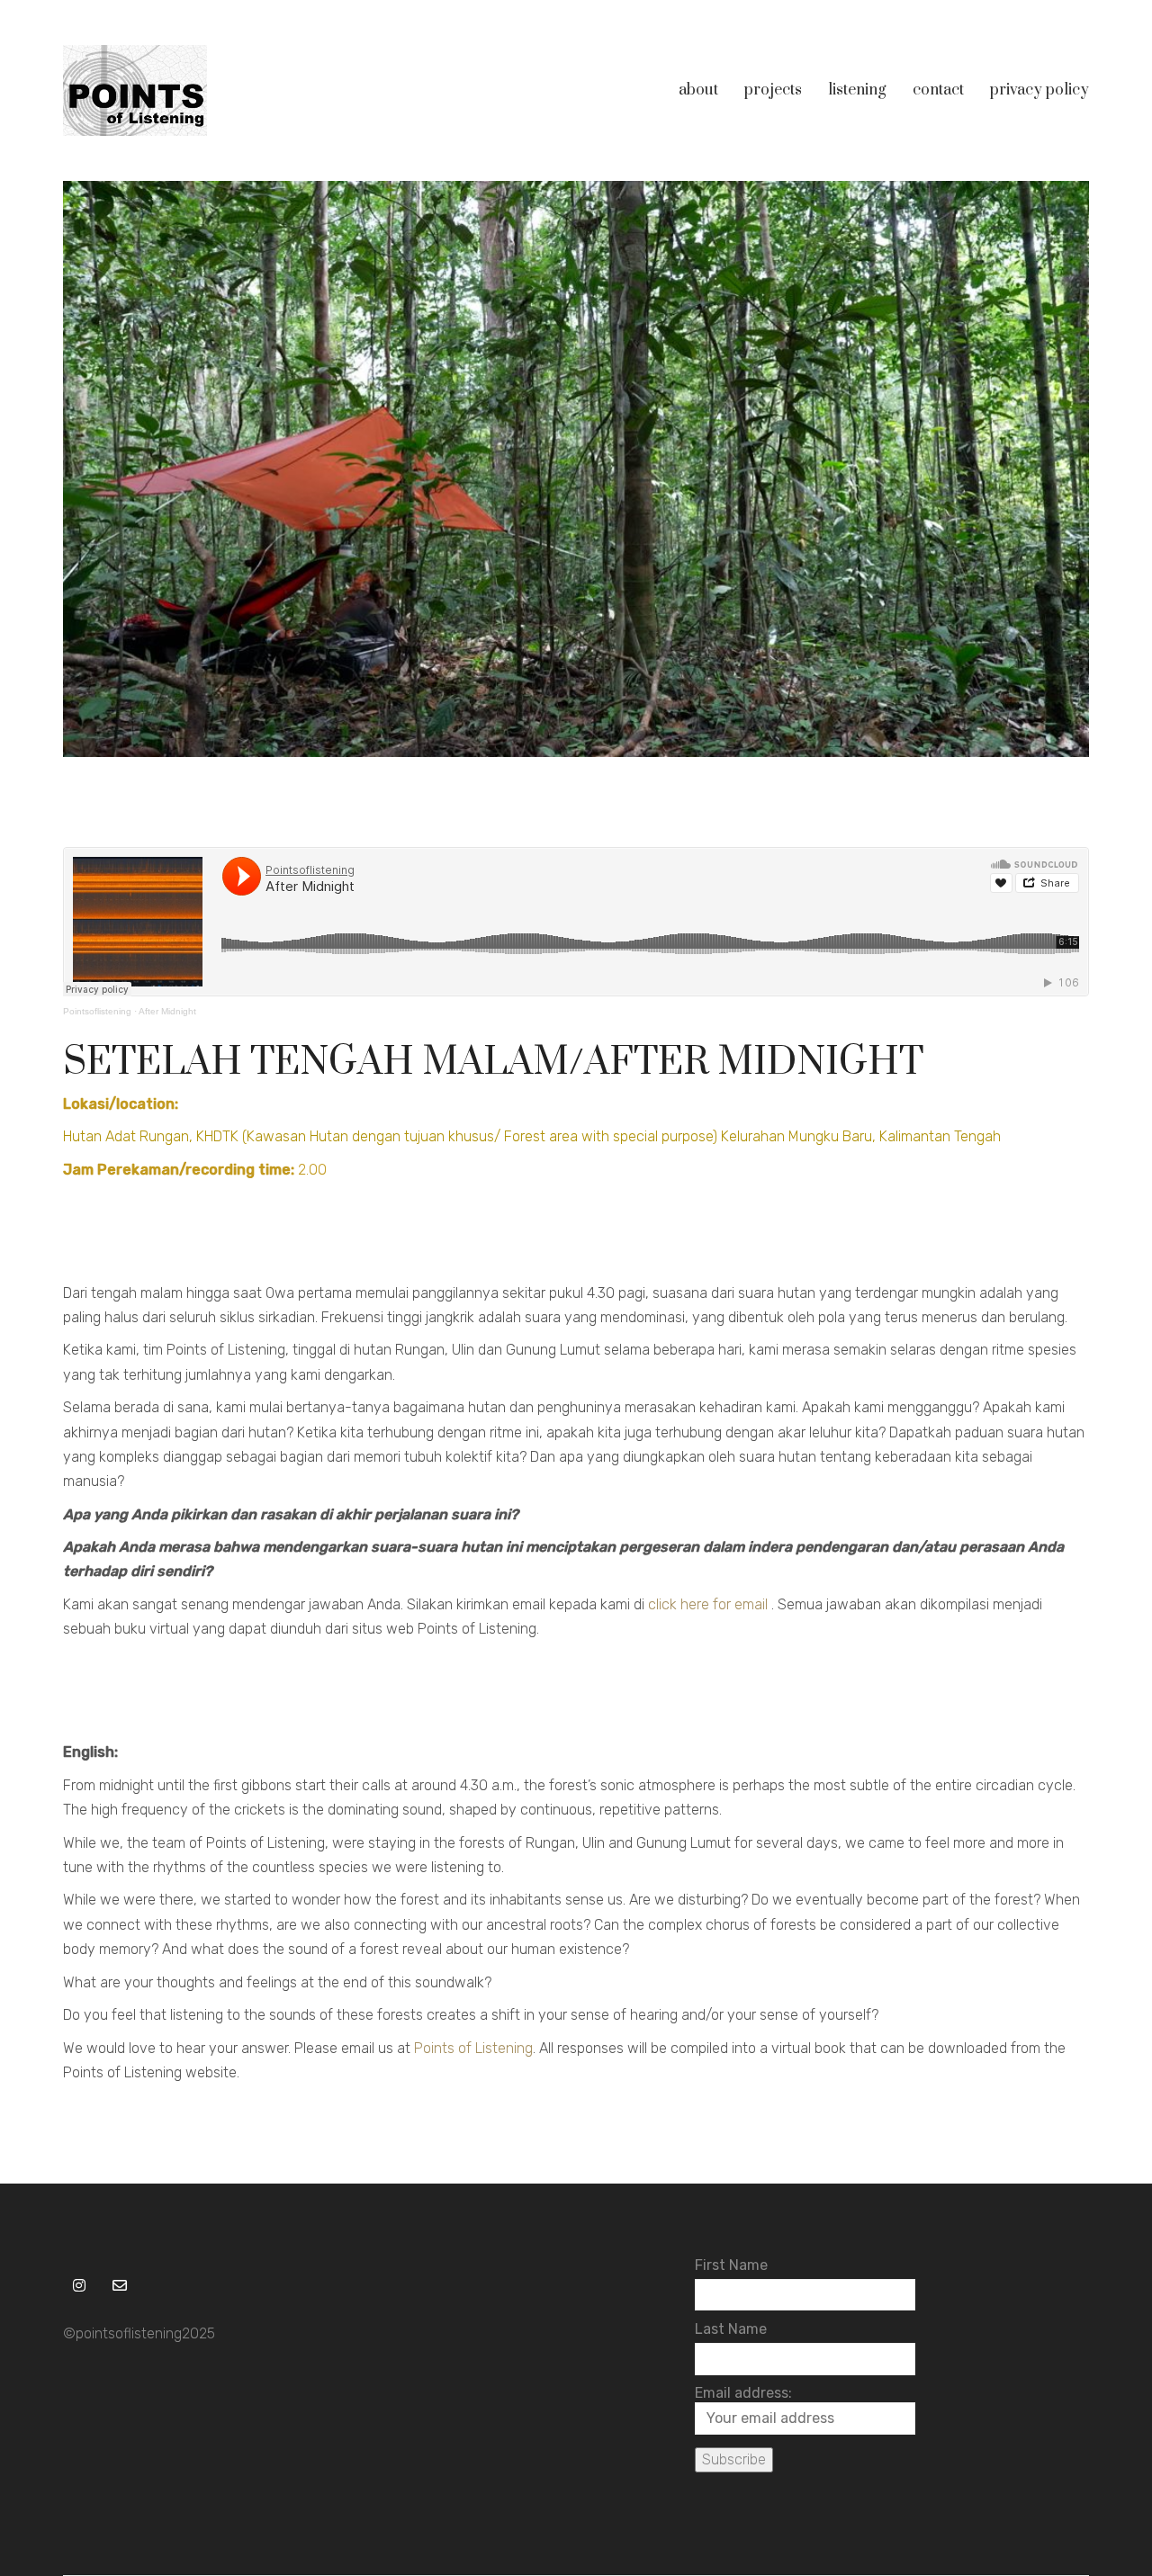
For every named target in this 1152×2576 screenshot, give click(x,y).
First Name (731, 2265)
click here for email (708, 1604)
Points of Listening (473, 2048)
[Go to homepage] (135, 90)
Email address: (743, 2393)
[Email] (119, 2285)
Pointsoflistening (97, 1011)
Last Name (731, 2329)
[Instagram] (79, 2285)
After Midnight (167, 1011)
